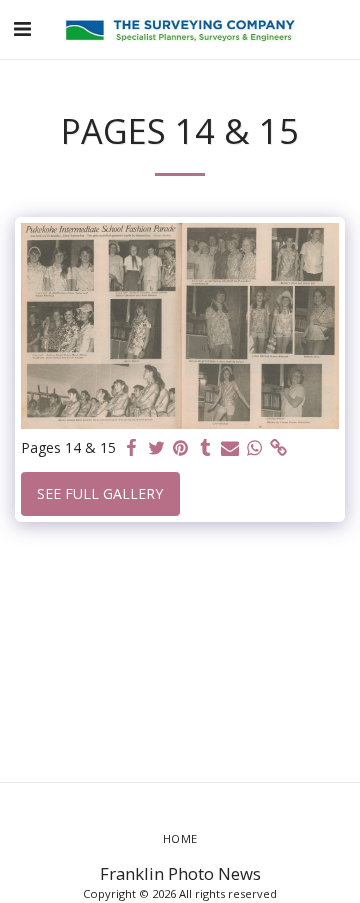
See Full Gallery (100, 493)
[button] (22, 28)
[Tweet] (157, 448)
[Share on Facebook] (132, 448)
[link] (279, 448)
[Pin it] (181, 448)
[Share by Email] (230, 448)
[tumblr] (206, 448)
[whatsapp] (255, 448)
